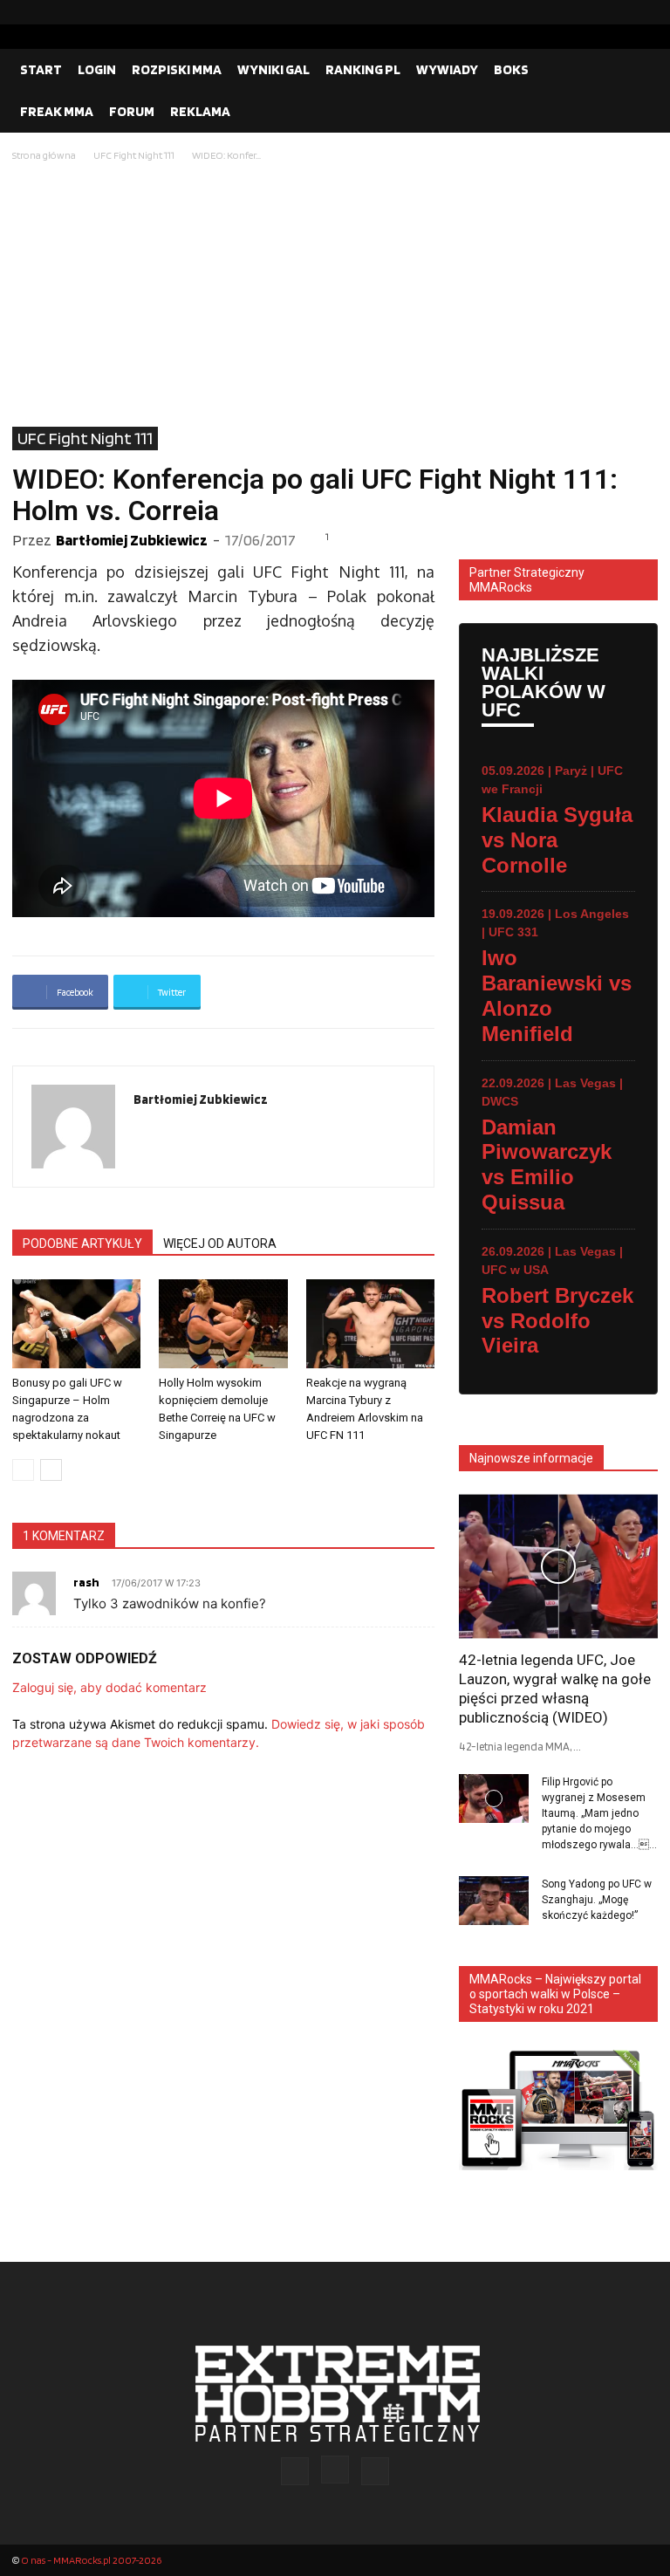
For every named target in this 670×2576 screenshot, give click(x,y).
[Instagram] (617, 12)
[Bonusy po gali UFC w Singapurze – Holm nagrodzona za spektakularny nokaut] (76, 1323)
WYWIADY (447, 69)
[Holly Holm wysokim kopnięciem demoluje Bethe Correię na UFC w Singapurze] (223, 1323)
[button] (637, 70)
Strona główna (44, 155)
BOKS (511, 69)
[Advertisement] (335, 296)
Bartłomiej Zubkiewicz (132, 540)
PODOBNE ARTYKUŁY (82, 1243)
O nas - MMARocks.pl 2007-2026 (91, 2560)
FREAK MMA (57, 111)
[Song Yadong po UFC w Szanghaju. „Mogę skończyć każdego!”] (494, 1901)
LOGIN (97, 69)
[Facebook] (589, 12)
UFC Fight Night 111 (134, 155)
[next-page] (51, 1470)
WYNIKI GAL (273, 69)
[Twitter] (645, 12)
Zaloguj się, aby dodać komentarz (109, 1687)
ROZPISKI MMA (177, 69)
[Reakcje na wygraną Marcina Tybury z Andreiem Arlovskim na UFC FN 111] (370, 1323)
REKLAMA (200, 111)
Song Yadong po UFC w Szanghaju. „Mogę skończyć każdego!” (597, 1900)
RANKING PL (363, 69)
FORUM (132, 111)
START (41, 69)
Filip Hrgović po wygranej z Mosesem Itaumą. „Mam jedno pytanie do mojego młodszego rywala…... (599, 1813)
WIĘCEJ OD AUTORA (220, 1243)
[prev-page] (23, 1470)
